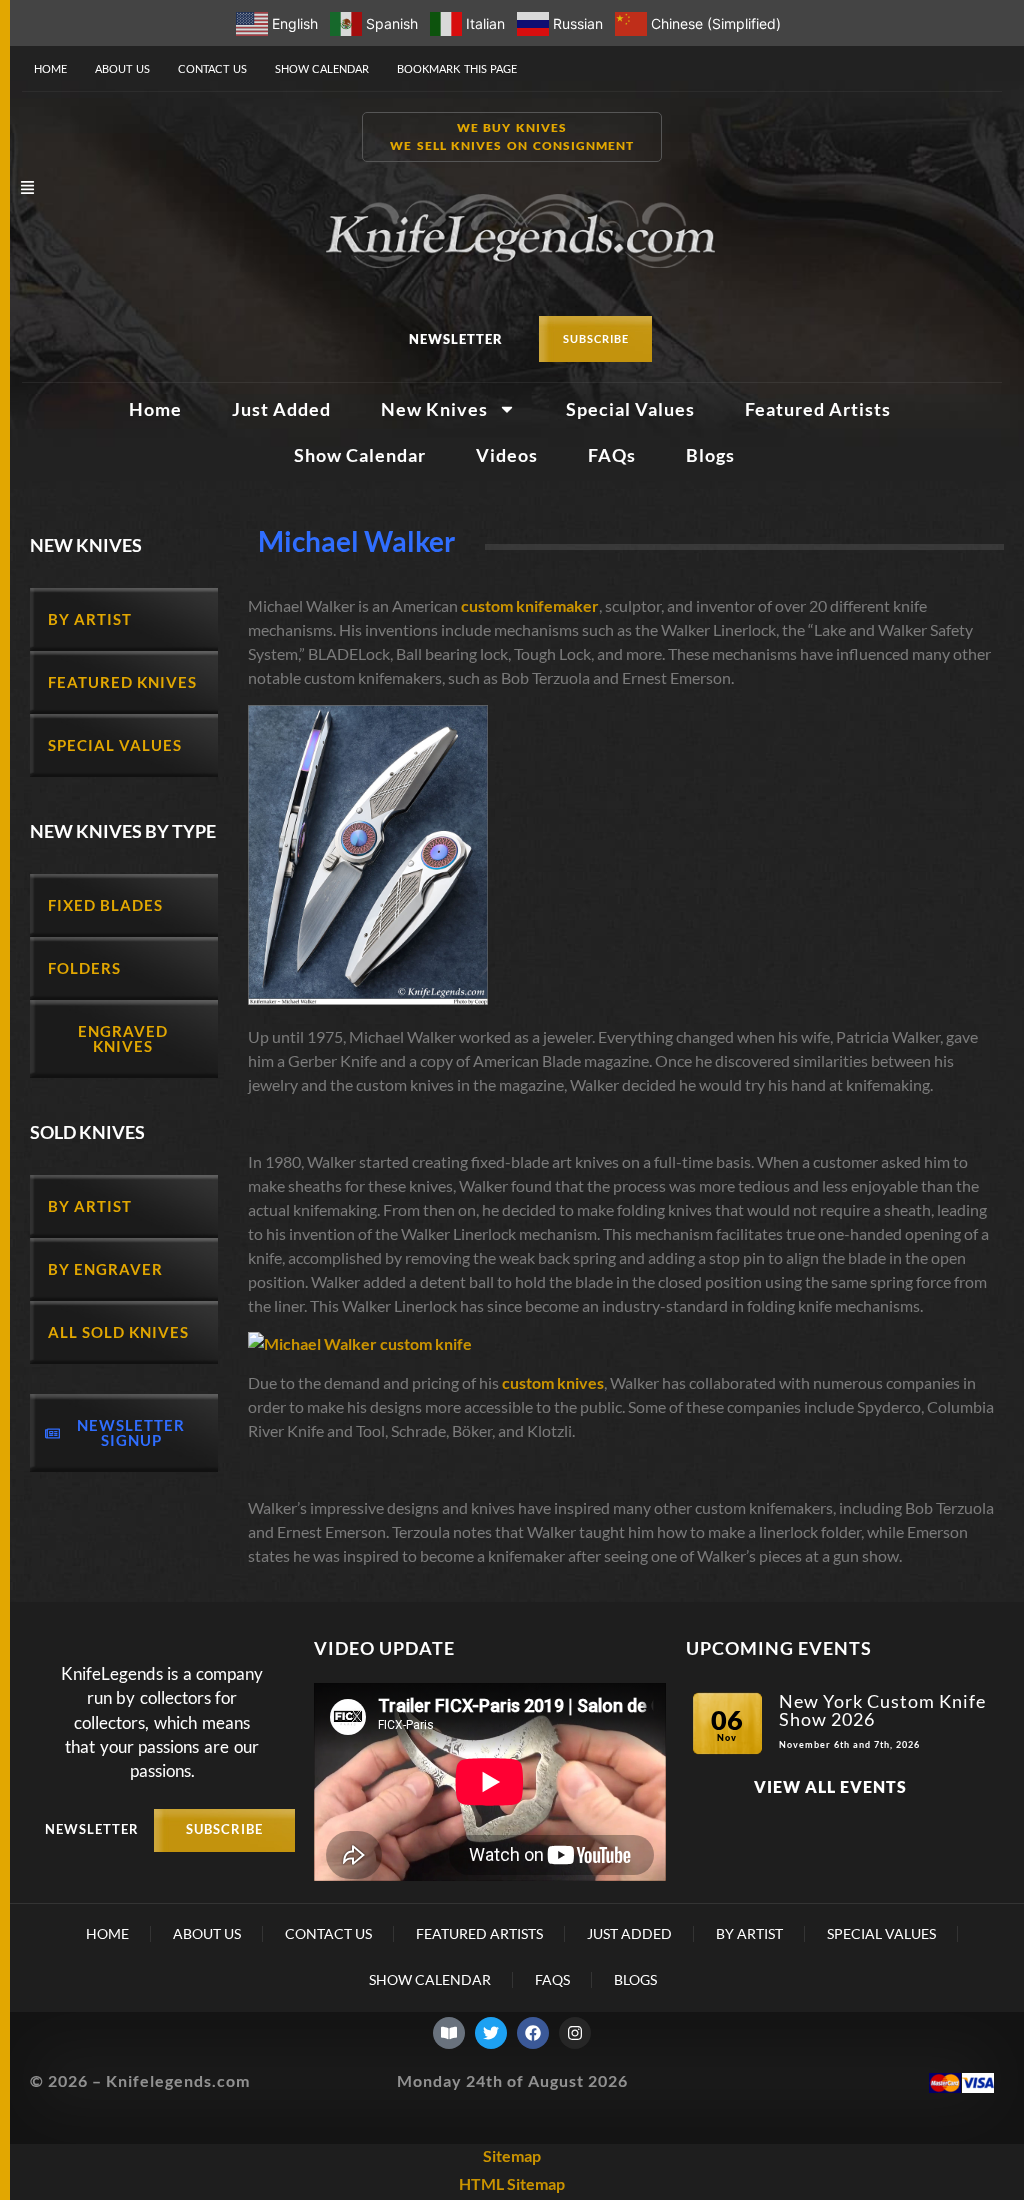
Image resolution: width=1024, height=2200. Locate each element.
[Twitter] (491, 2033)
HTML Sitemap (512, 2183)
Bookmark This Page (457, 68)
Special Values (630, 409)
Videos (507, 455)
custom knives (553, 1382)
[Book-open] (449, 2033)
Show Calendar (322, 68)
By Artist (749, 1934)
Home (50, 68)
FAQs (612, 455)
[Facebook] (533, 2033)
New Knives (434, 409)
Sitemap (512, 2155)
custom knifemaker (530, 605)
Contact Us (212, 68)
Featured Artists (818, 409)
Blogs (710, 455)
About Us (122, 68)
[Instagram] (575, 2033)
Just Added (281, 409)
